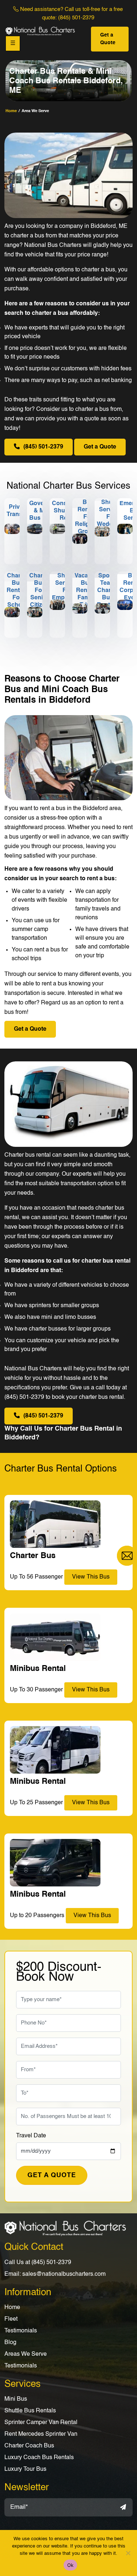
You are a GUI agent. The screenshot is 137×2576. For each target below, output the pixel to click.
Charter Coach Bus (29, 2446)
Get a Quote (108, 39)
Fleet (11, 2319)
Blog (10, 2343)
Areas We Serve (26, 2354)
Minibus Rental (38, 1894)
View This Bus (92, 1916)
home (11, 111)
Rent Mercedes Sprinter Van (41, 2434)
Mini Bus (16, 2399)
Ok (71, 2565)
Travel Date (31, 2136)
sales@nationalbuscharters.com (64, 2274)
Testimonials (21, 2331)
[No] (128, 2553)
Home (12, 2308)
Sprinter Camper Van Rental (41, 2423)
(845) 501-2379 (76, 18)
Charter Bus (33, 1556)
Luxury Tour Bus (25, 2469)
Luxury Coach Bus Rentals (39, 2458)
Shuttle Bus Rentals (30, 2411)
